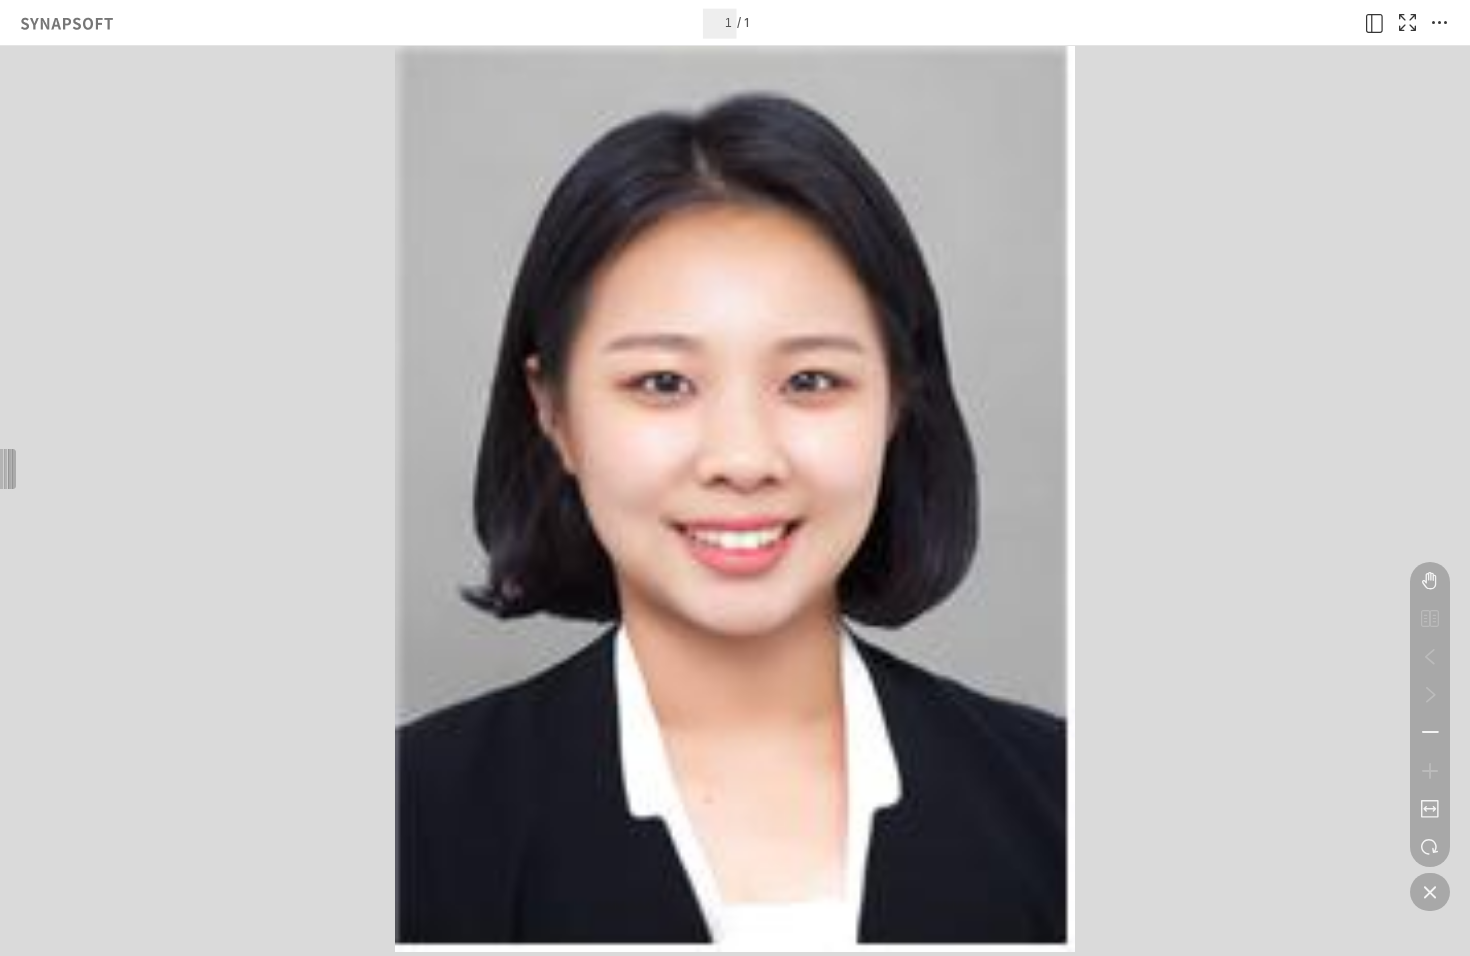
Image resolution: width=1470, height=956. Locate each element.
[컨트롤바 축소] (1430, 892)
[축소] (1430, 733)
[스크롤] (1430, 581)
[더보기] (1439, 23)
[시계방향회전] (1430, 847)
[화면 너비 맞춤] (1430, 809)
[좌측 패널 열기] (1375, 23)
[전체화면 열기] (1407, 23)
